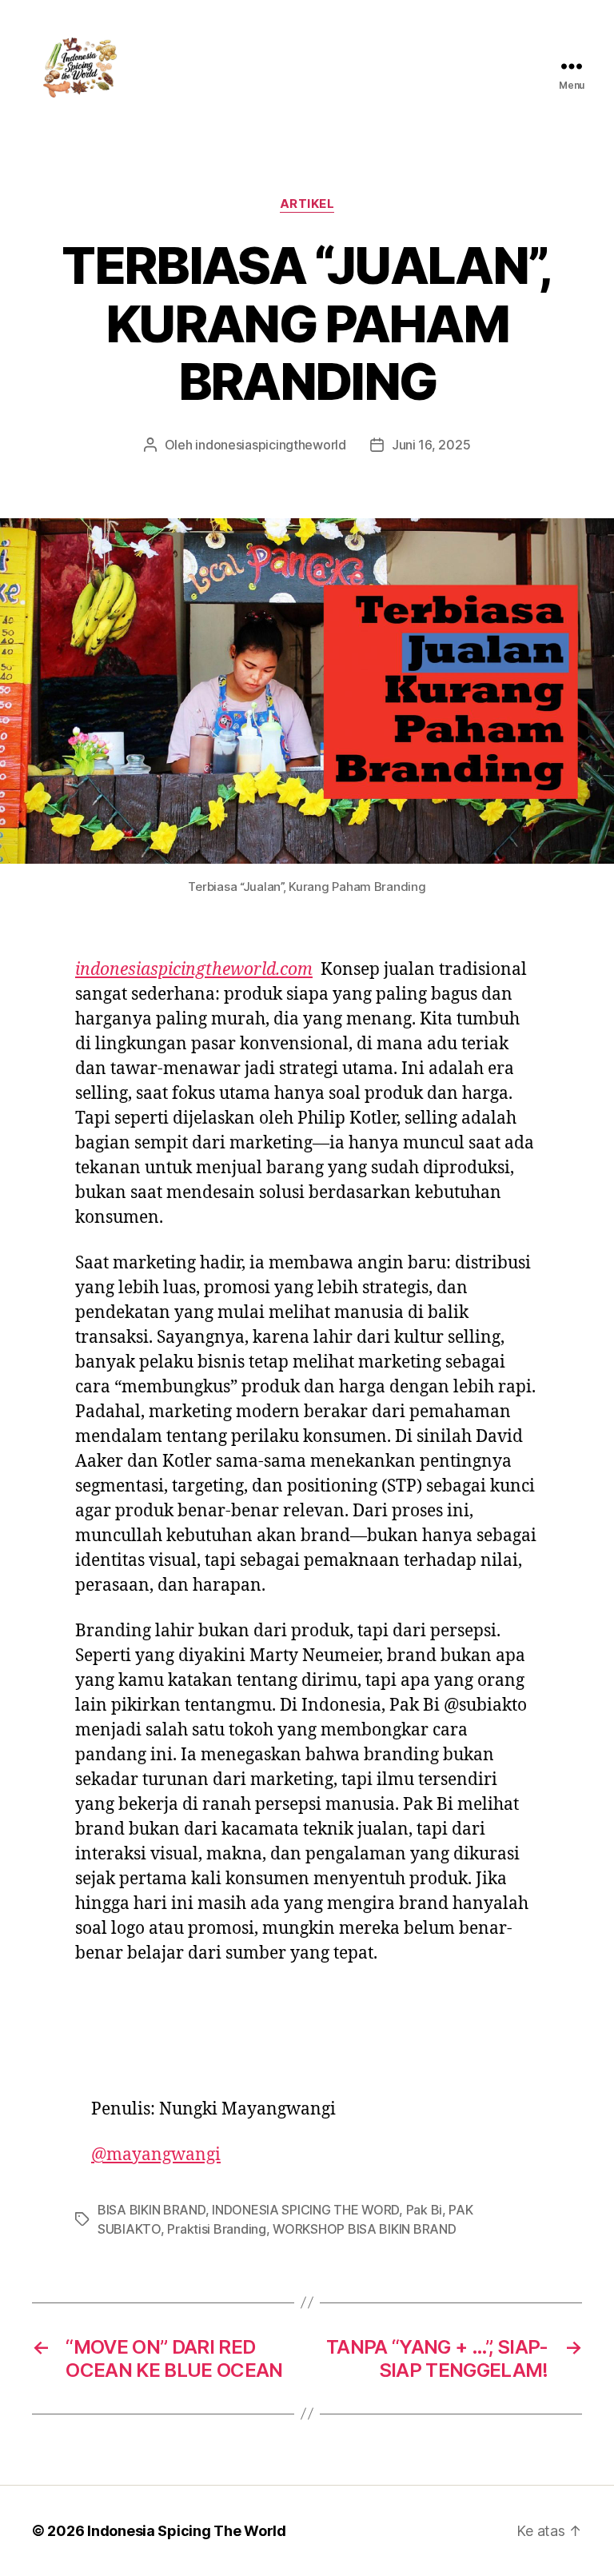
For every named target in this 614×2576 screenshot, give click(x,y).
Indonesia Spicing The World (187, 2531)
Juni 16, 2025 (431, 445)
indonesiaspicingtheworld (271, 445)
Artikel (307, 204)
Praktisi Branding (216, 2229)
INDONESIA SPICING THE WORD (305, 2210)
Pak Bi (424, 2210)
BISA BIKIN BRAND (152, 2210)
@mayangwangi (156, 2155)
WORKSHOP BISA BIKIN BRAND (364, 2229)
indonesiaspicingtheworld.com (194, 970)
